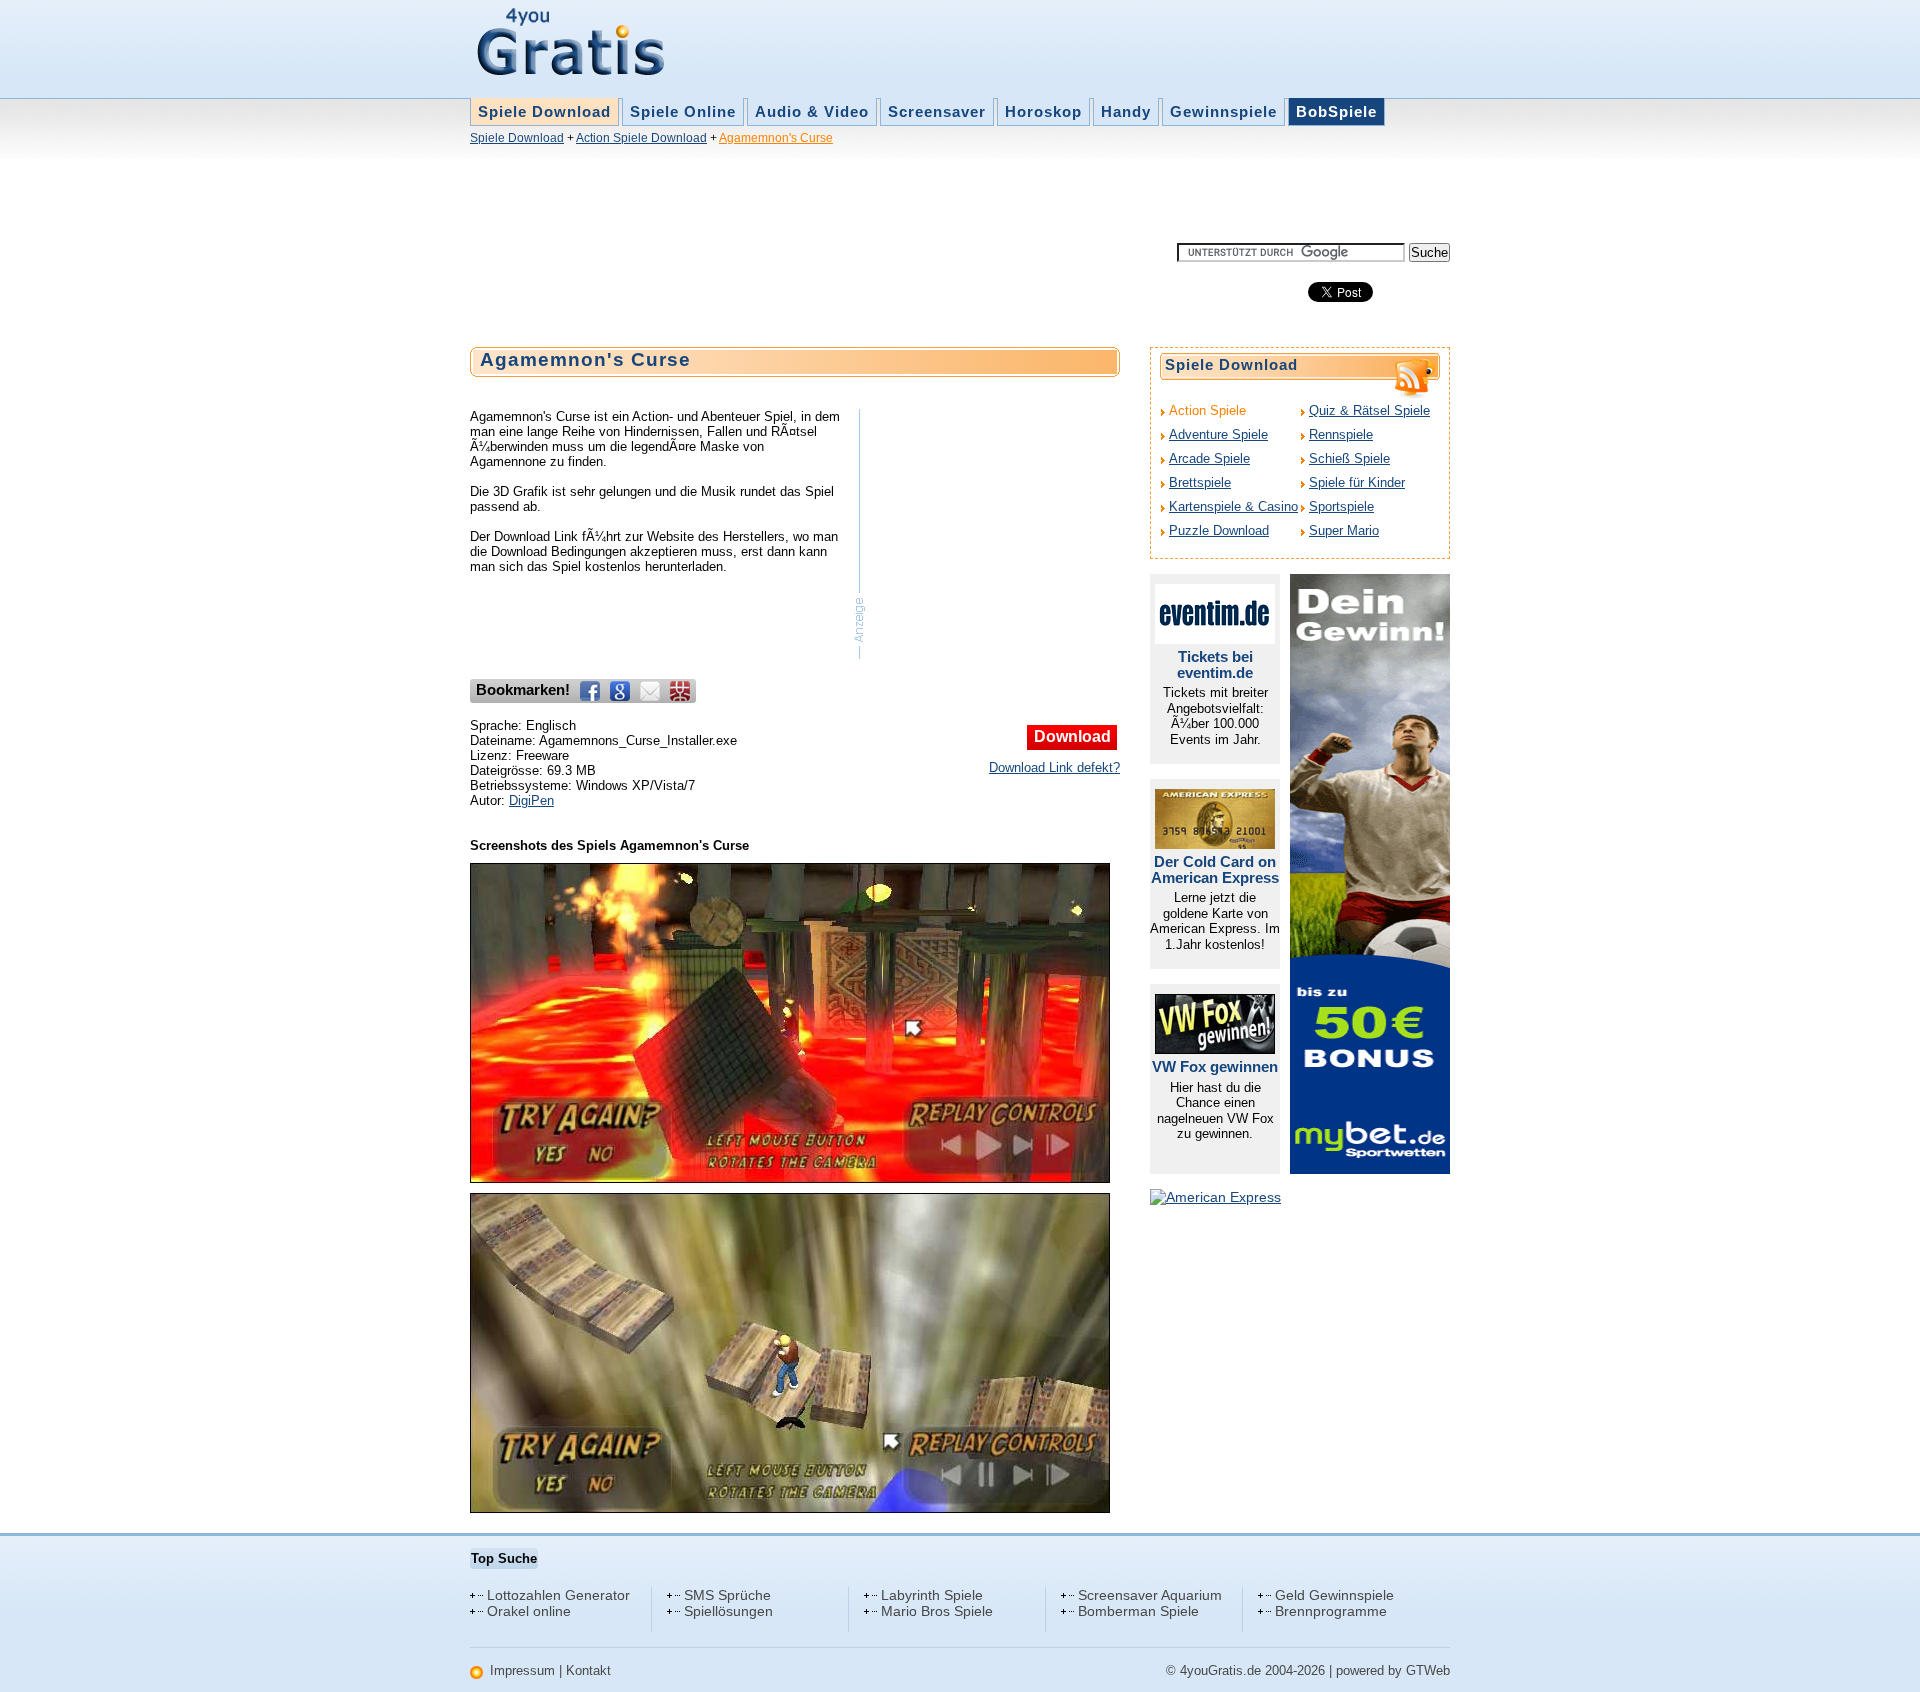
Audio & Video (812, 111)
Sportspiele (1341, 506)
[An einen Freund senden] (650, 691)
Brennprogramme (1331, 1611)
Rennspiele (1341, 434)
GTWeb (1428, 1670)
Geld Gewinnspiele (1334, 1595)
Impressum (522, 1670)
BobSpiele (1336, 111)
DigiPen (531, 800)
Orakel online (529, 1611)
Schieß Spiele (1349, 458)
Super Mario (1344, 530)
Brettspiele (1200, 482)
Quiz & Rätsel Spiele (1369, 410)
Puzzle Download (1219, 530)
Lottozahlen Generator (558, 1595)
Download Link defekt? (1054, 767)
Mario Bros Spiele (937, 1611)
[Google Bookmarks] (620, 691)
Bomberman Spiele (1138, 1611)
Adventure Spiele (1218, 434)
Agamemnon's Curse (776, 138)
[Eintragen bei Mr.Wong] (680, 691)
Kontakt (588, 1670)
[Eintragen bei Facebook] (590, 691)
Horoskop (1043, 111)
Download (1072, 736)
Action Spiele (1207, 410)
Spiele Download (544, 111)
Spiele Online (683, 111)
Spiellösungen (728, 1611)
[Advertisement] (834, 198)
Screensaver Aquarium (1150, 1595)
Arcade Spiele (1209, 458)
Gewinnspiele (1223, 111)
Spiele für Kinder (1357, 482)
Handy (1126, 111)
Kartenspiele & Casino (1233, 506)
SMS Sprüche (727, 1595)
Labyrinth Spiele (932, 1595)
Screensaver (937, 111)
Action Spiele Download (641, 138)
